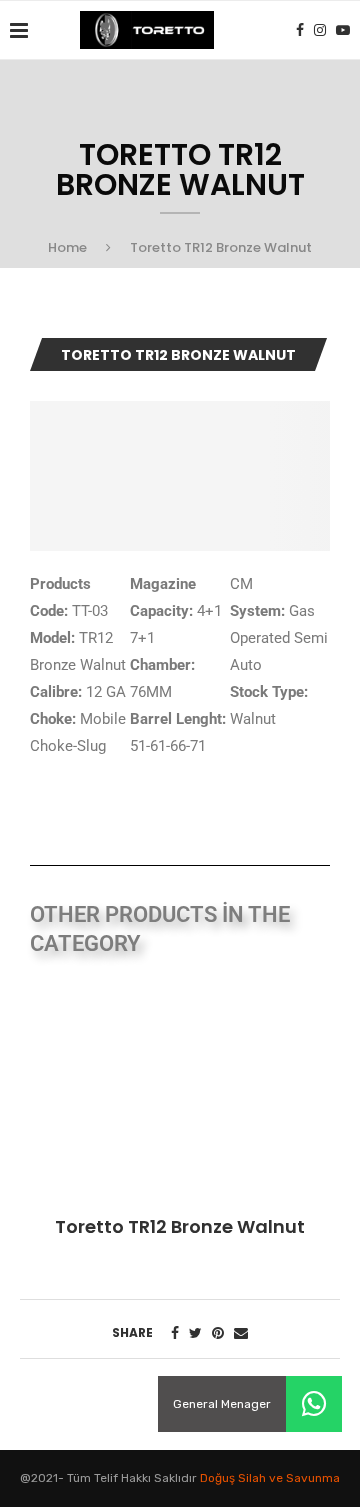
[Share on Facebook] (175, 1333)
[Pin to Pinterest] (218, 1333)
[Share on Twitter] (195, 1333)
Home (67, 247)
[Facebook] (300, 30)
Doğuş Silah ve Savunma (270, 1478)
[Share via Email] (241, 1333)
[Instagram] (320, 30)
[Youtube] (343, 30)
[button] (314, 1404)
